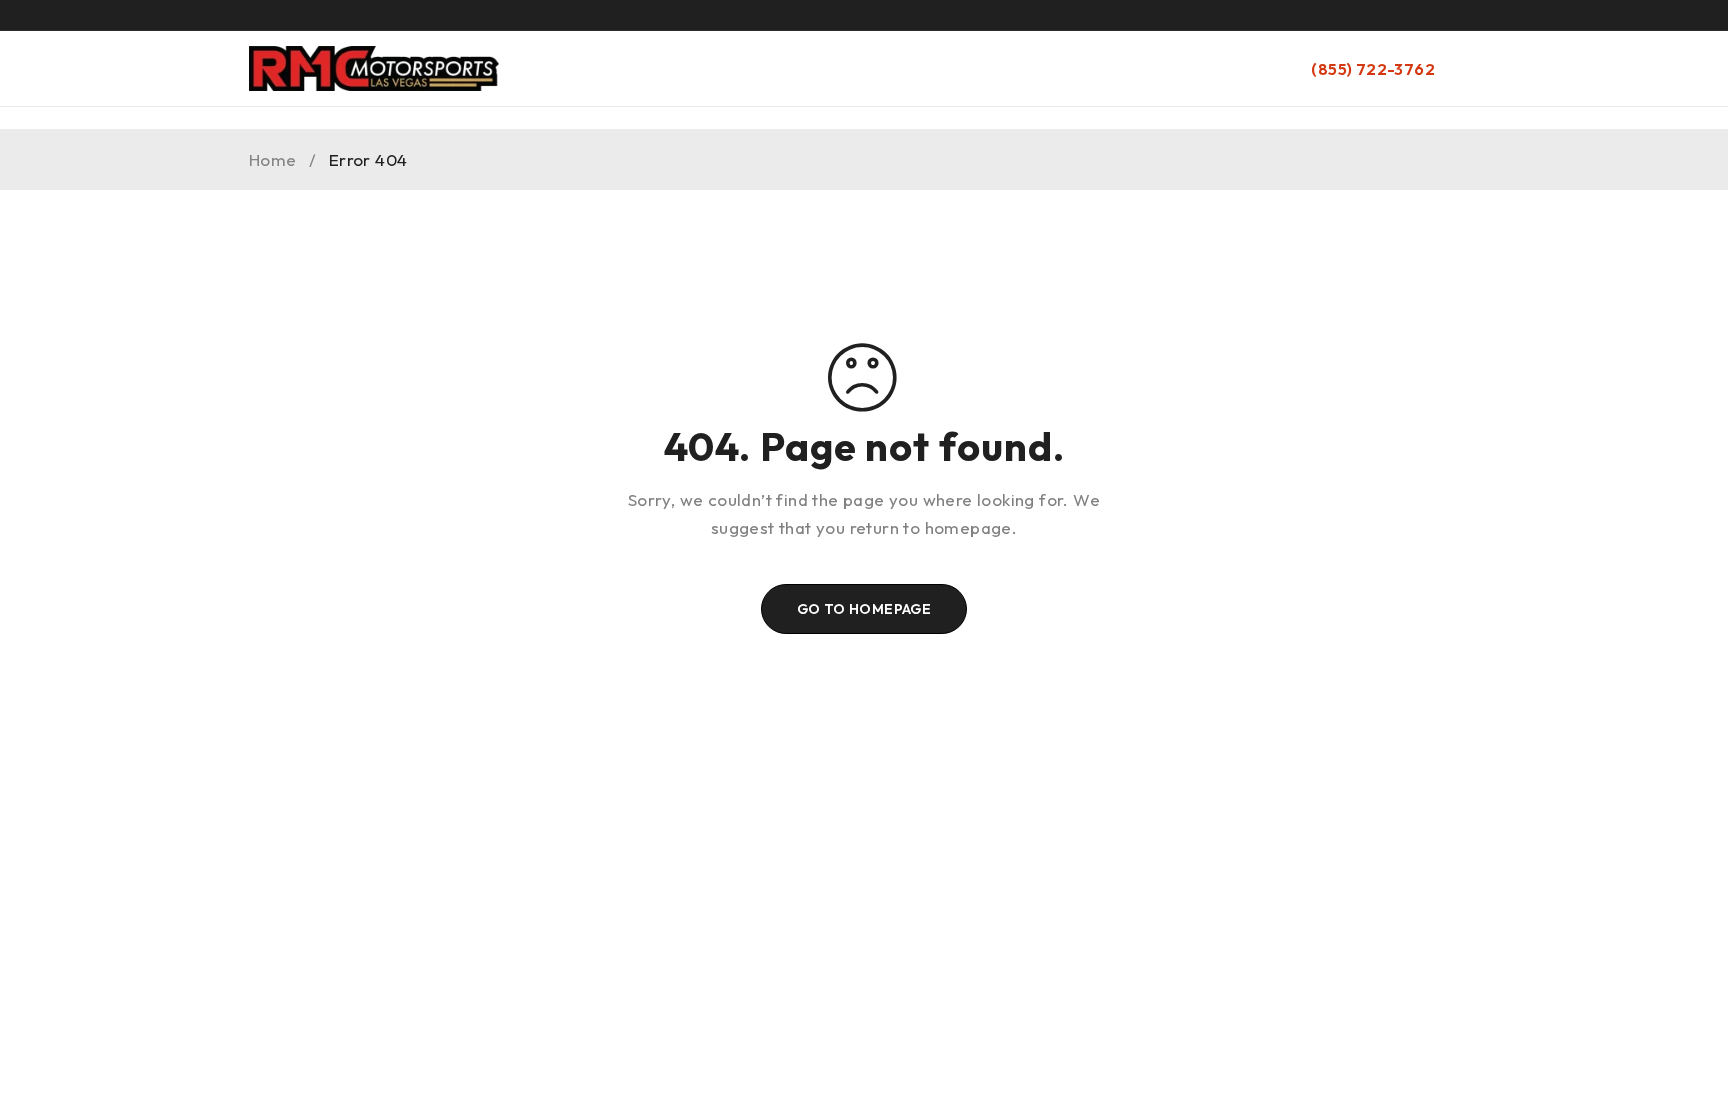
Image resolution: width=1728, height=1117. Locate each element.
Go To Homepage (864, 609)
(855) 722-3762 (1373, 69)
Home (273, 160)
